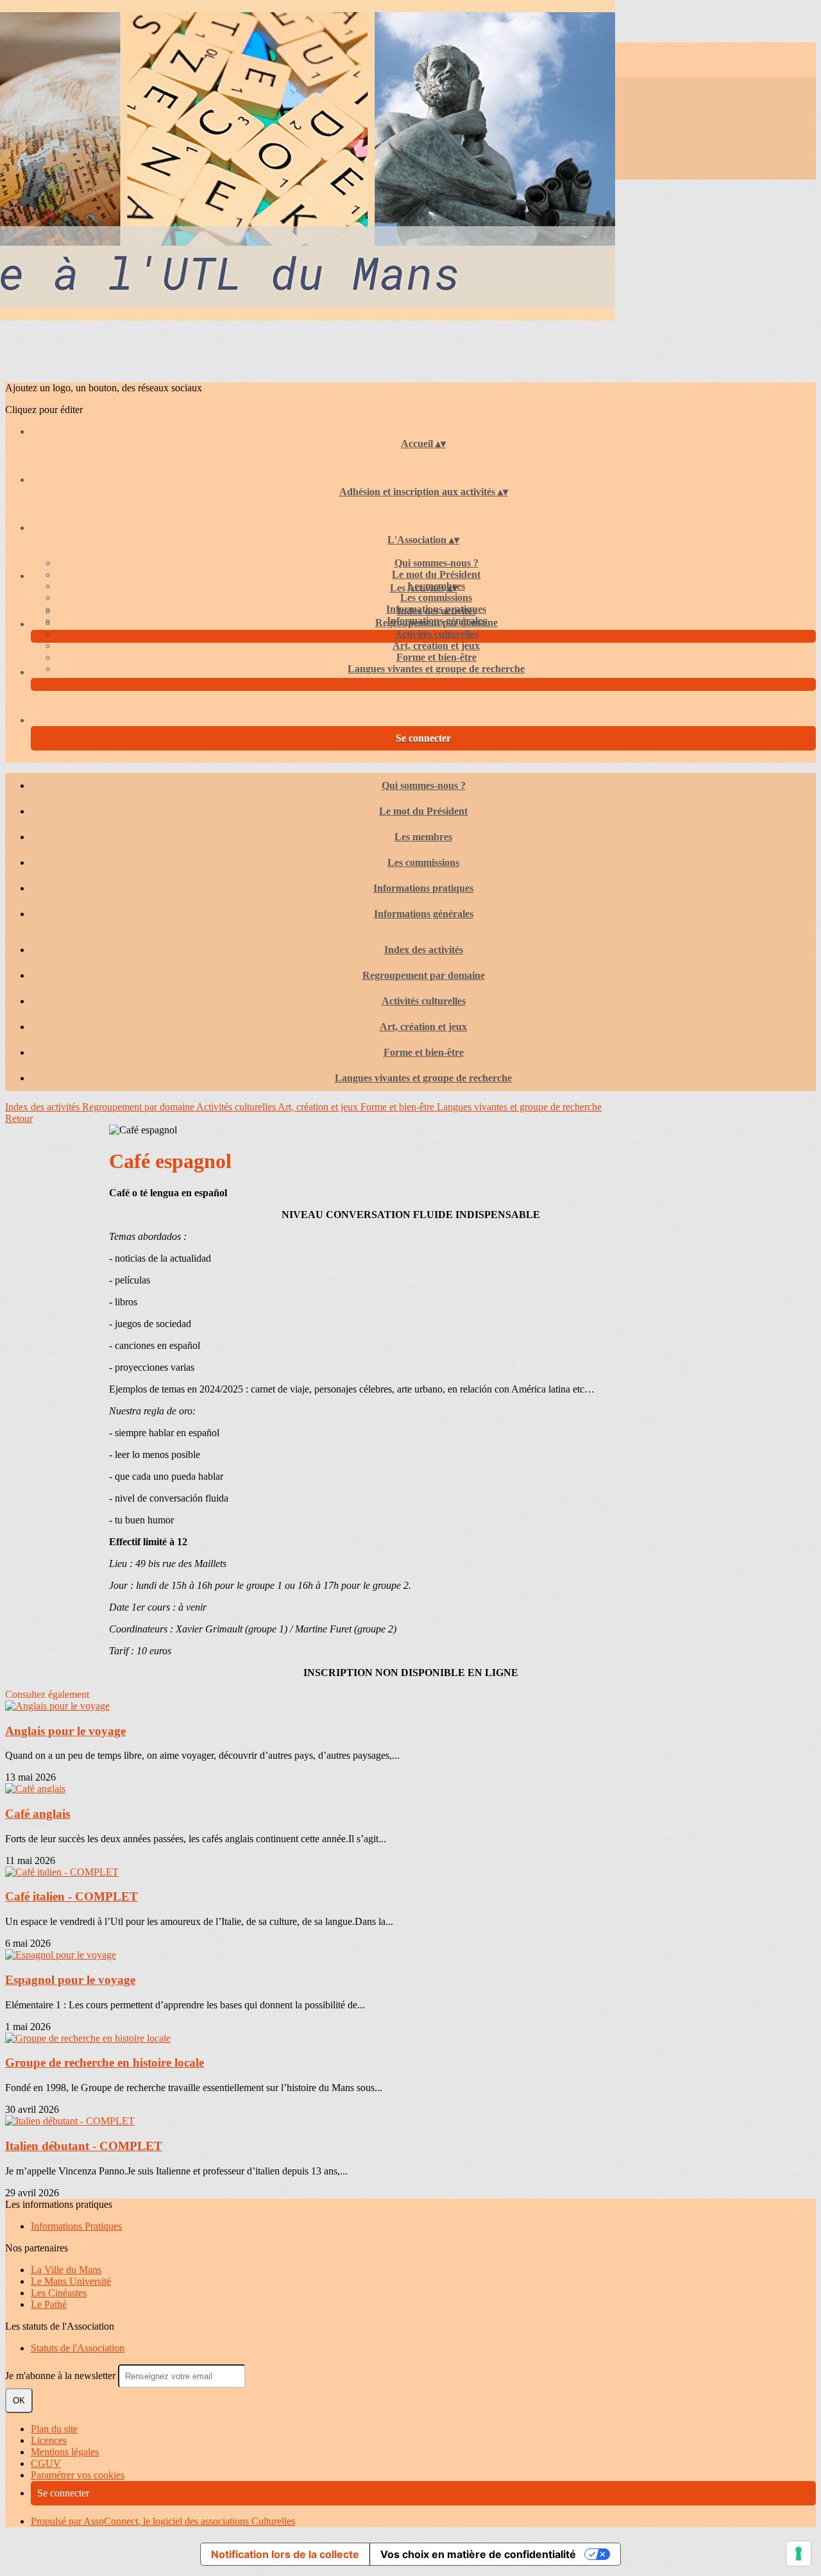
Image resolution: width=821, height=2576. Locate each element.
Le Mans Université (71, 2281)
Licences (49, 2440)
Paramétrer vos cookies (78, 2475)
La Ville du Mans (66, 2270)
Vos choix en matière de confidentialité (478, 2554)
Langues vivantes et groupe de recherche (436, 669)
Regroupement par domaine (436, 623)
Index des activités (436, 611)
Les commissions (436, 597)
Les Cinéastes (59, 2293)
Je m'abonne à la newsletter (62, 2376)
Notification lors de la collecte (285, 2554)
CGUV (46, 2463)
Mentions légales (65, 2452)
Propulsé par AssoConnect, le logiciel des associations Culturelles (163, 2521)
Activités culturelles (436, 634)
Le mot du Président (436, 574)
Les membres (423, 837)
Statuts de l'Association (78, 2348)
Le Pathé (49, 2304)
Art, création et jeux (436, 646)
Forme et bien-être (436, 657)
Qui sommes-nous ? (436, 563)
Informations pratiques (423, 888)
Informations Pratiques (76, 2226)
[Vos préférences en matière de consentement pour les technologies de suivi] (799, 2554)
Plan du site (54, 2429)
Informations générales (424, 914)
